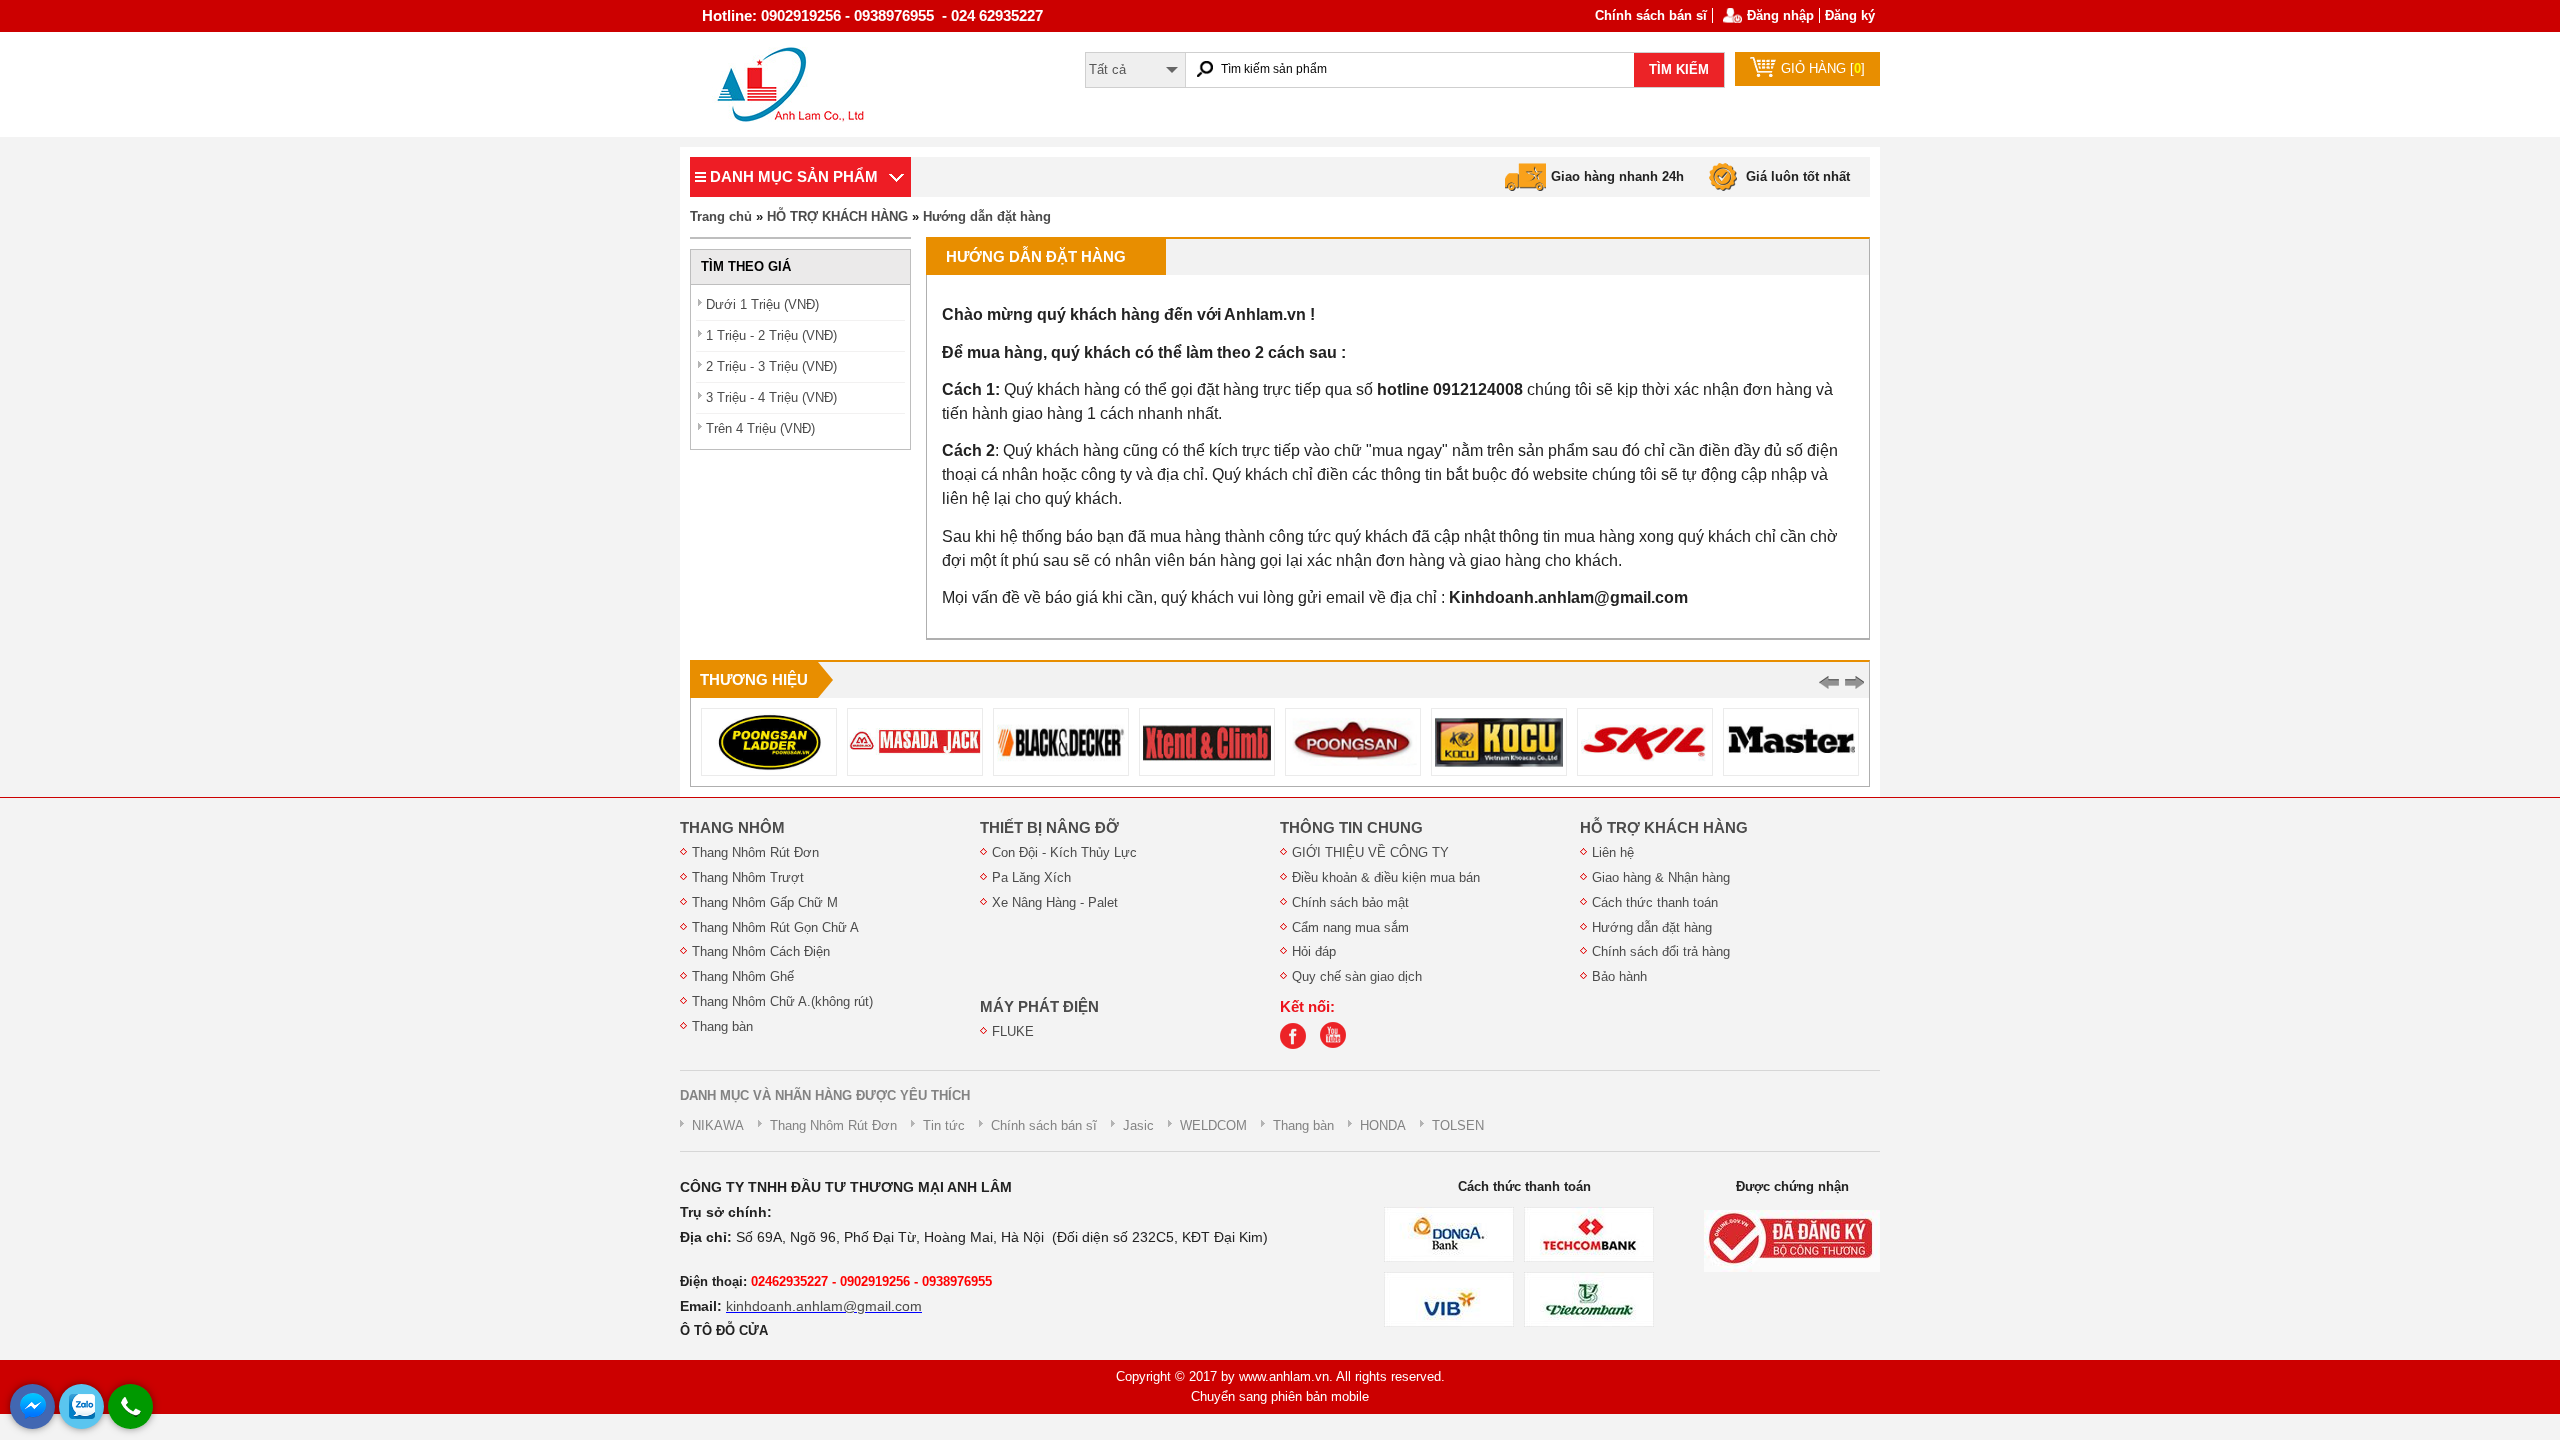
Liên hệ (1613, 852)
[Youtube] (1338, 1044)
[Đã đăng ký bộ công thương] (1792, 1240)
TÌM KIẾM (1679, 69)
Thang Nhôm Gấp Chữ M (765, 902)
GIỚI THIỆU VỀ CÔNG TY (1370, 852)
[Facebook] (1298, 1044)
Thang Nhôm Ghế (743, 976)
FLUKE (1013, 1031)
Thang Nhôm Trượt (748, 877)
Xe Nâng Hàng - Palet (1055, 902)
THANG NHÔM (732, 828)
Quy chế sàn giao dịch (1357, 976)
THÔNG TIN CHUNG (1351, 828)
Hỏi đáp (1314, 951)
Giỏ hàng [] (1823, 68)
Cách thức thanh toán (1655, 902)
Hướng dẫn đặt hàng (987, 216)
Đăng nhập (1780, 15)
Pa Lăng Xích (1031, 877)
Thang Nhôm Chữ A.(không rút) (782, 1001)
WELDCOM (1213, 1125)
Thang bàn (722, 1026)
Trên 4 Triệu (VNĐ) (760, 428)
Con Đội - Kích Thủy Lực (1064, 852)
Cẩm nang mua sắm (1350, 927)
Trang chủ (721, 216)
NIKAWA (718, 1125)
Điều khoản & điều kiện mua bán (1386, 877)
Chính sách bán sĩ (1651, 15)
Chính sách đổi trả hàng (1661, 951)
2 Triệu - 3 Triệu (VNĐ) (771, 366)
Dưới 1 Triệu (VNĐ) (762, 304)
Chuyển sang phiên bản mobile (1280, 1396)
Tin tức (944, 1125)
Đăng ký (1850, 15)
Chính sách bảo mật (1350, 902)
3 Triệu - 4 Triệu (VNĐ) (771, 397)
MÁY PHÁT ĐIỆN (1039, 1007)
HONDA (1383, 1125)
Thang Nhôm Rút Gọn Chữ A (775, 927)
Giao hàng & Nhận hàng (1661, 877)
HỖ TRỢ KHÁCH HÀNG (837, 216)
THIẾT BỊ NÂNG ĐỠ (1049, 828)
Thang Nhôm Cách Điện (761, 951)
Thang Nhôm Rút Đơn (755, 852)
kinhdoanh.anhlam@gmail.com (824, 1306)
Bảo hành (1619, 976)
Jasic (1138, 1125)
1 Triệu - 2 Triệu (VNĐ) (771, 335)
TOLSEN (1458, 1125)
